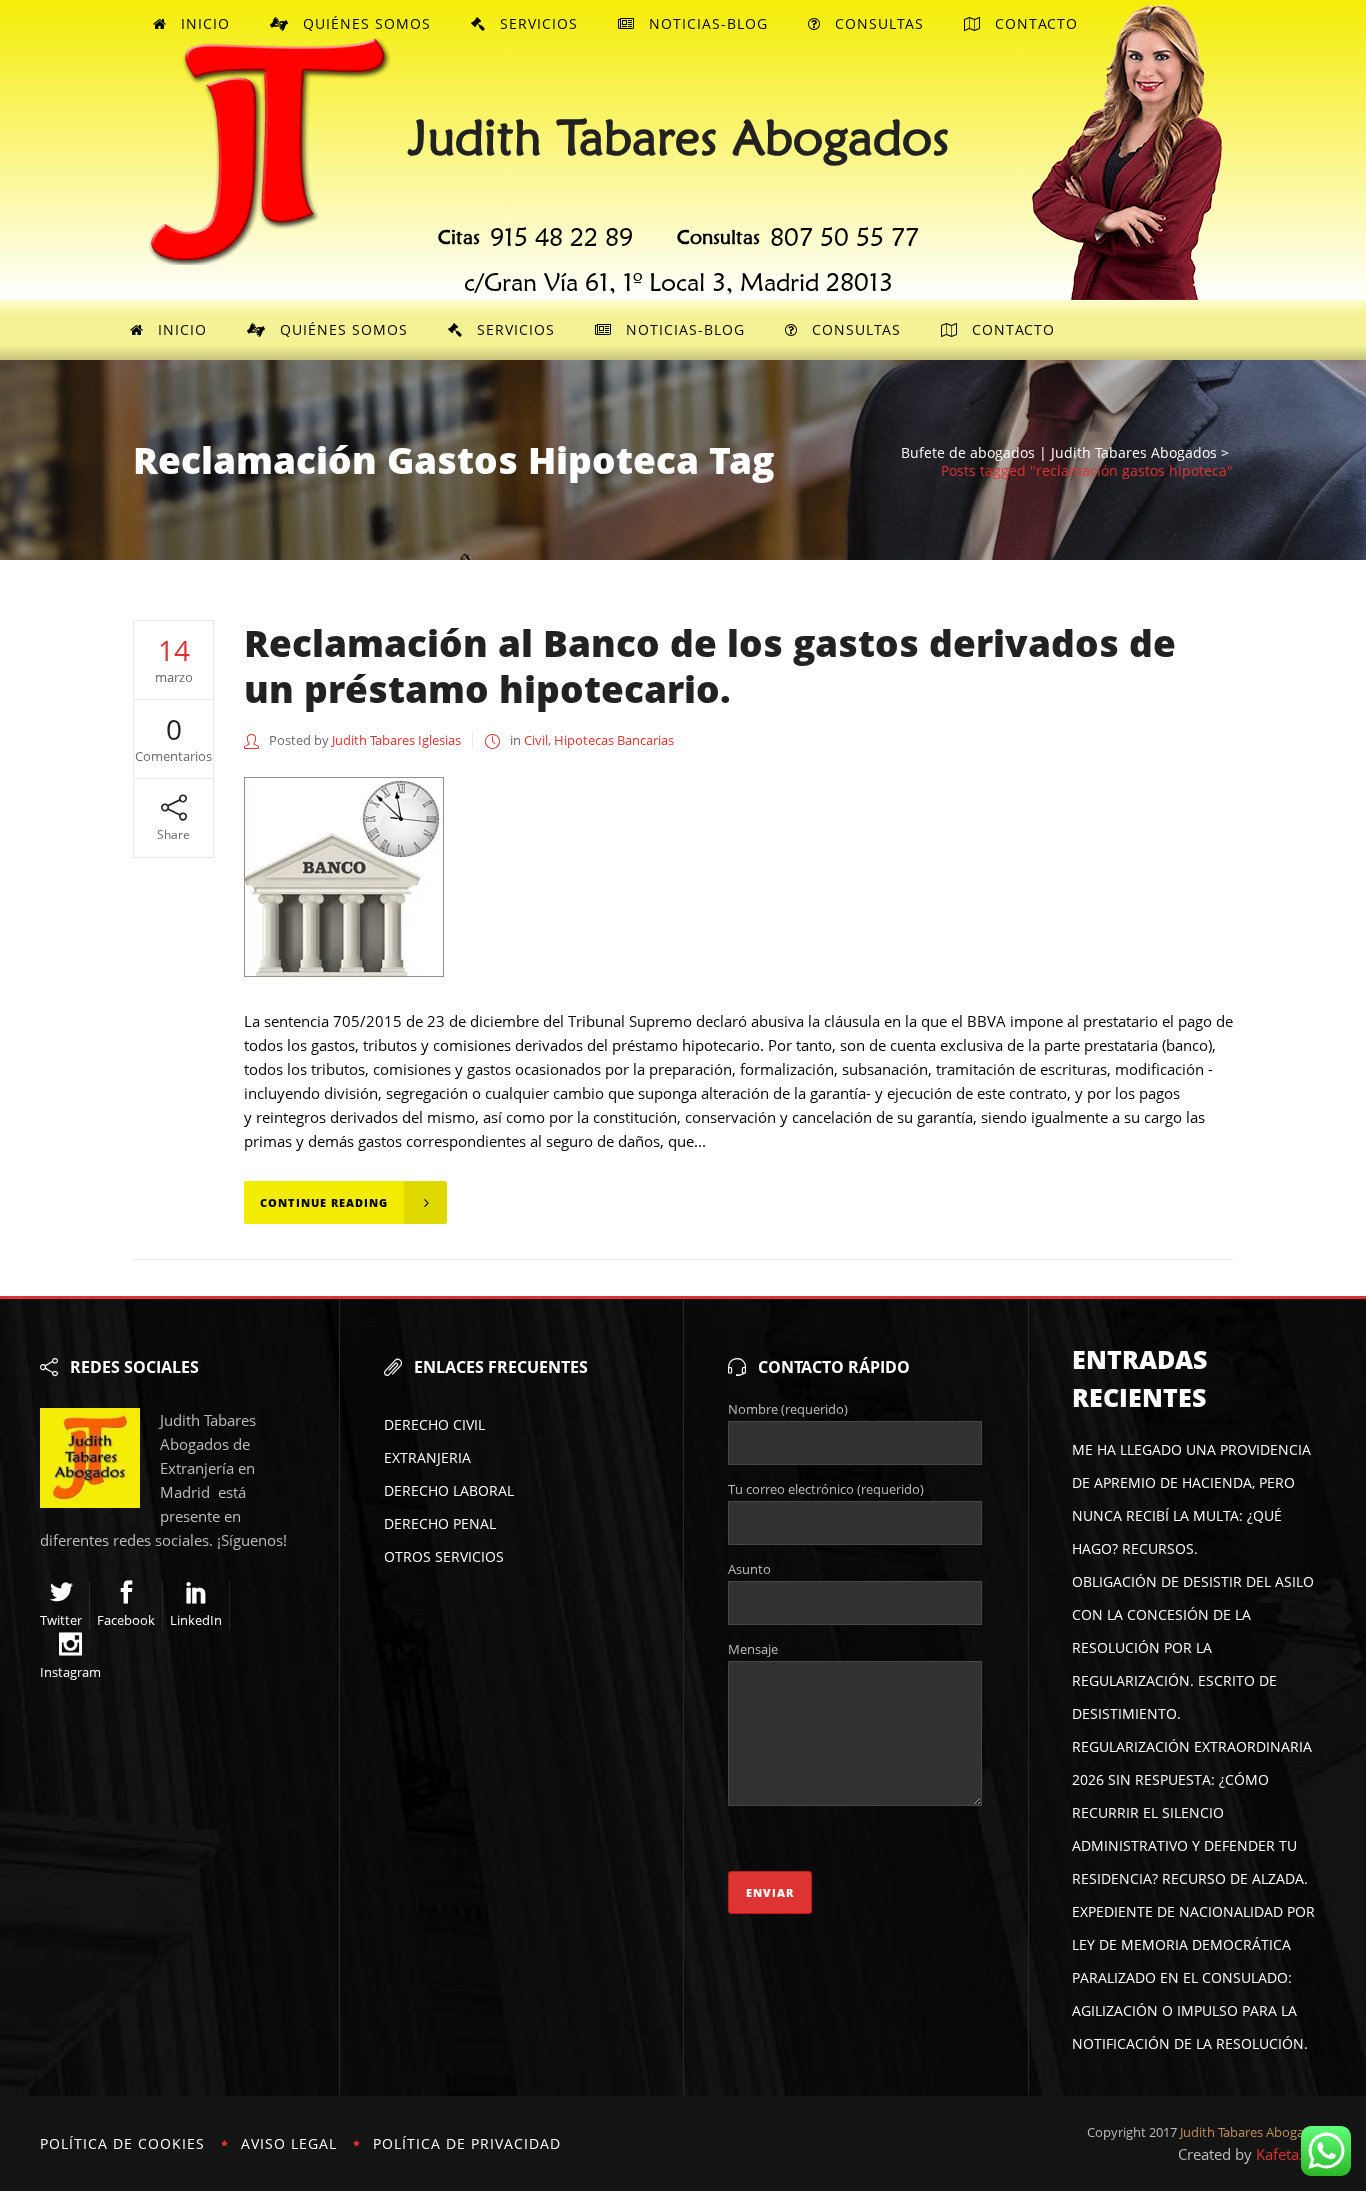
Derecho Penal (440, 1523)
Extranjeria (427, 1457)
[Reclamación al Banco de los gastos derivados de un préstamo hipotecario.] (344, 877)
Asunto (749, 1569)
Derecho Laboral (449, 1490)
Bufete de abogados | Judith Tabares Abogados (1059, 453)
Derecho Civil (434, 1424)
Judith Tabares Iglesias (396, 740)
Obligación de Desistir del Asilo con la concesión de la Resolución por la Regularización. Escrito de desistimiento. (1193, 1647)
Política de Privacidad (467, 2143)
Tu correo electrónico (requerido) (826, 1489)
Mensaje (753, 1649)
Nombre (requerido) (788, 1409)
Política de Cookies (122, 2143)
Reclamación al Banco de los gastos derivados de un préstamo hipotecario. (710, 665)
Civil (536, 740)
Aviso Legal (289, 2143)
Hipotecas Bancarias (614, 740)
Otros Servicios (444, 1556)
